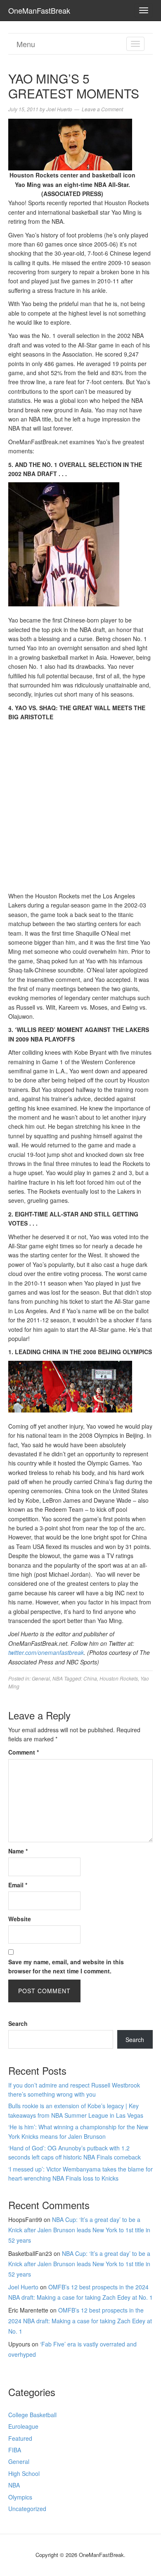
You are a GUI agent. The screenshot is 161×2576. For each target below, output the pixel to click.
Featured (20, 2438)
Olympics (20, 2497)
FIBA (15, 2450)
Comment (24, 1752)
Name (18, 1851)
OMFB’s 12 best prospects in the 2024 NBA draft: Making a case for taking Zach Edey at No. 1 (80, 2320)
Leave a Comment (102, 109)
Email (18, 1885)
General (41, 1678)
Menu (26, 44)
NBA (58, 1678)
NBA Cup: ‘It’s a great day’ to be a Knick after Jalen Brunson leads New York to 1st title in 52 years (79, 2230)
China (90, 1678)
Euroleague (23, 2426)
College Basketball (32, 2415)
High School (24, 2473)
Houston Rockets (119, 1678)
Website (20, 1919)
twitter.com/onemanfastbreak (46, 1652)
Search (18, 2023)
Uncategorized (27, 2509)
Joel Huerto (23, 2287)
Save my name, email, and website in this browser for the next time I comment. (66, 1966)
